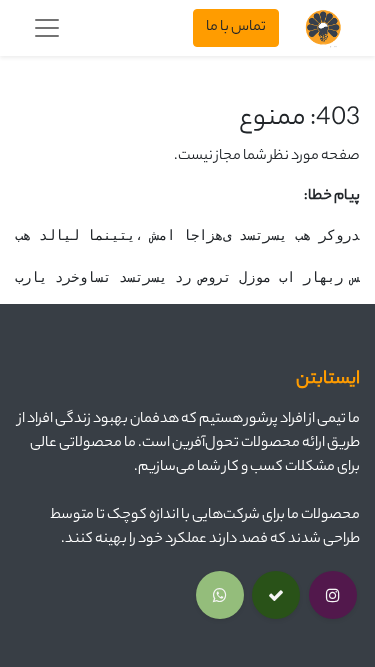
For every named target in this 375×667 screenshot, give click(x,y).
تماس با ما (236, 28)
